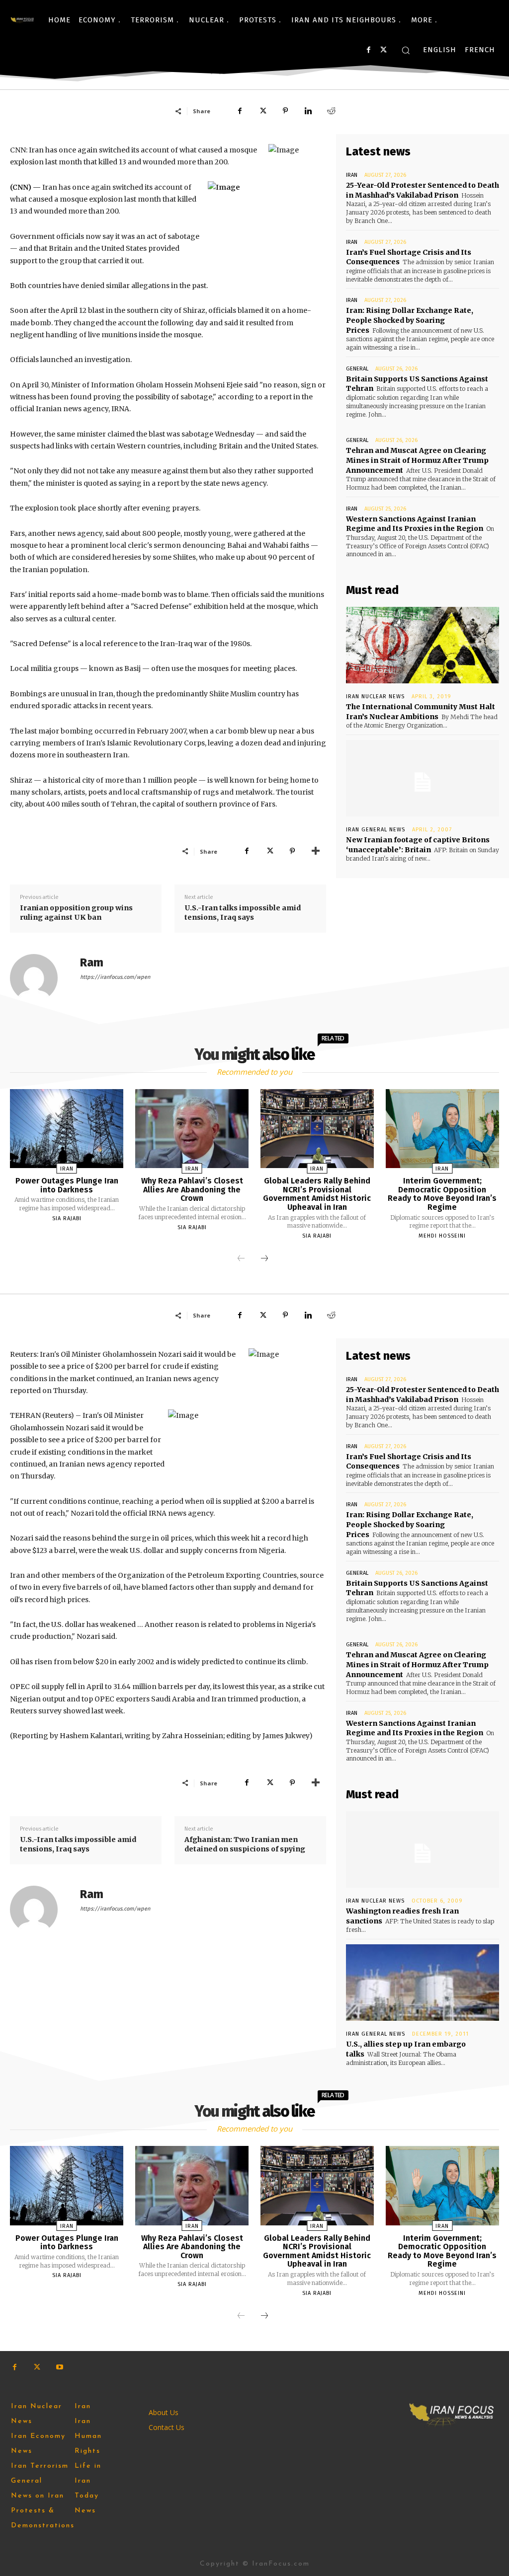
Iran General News (376, 830)
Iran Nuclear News (375, 697)
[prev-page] (241, 1259)
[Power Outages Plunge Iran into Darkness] (67, 1129)
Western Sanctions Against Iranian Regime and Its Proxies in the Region (415, 524)
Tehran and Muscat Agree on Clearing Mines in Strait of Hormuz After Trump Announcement (417, 460)
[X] (383, 50)
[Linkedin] (308, 111)
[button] (406, 50)
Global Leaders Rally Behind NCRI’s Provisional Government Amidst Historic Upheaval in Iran (317, 1194)
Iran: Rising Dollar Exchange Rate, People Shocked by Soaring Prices (410, 320)
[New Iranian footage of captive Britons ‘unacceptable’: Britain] (423, 778)
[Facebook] (369, 50)
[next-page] (264, 1259)
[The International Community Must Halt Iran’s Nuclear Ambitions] (423, 645)
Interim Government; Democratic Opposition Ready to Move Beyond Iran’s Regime (442, 1194)
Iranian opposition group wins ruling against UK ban (76, 913)
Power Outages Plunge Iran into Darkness (67, 1185)
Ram (92, 963)
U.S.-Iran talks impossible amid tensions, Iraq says (243, 913)
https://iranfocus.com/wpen (115, 977)
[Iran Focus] (22, 20)
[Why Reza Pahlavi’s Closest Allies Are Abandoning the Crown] (192, 1129)
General (357, 369)
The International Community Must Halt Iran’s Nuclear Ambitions (421, 712)
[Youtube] (59, 2367)
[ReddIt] (331, 111)
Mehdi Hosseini (442, 1236)
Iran (352, 175)
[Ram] (40, 978)
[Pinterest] (285, 111)
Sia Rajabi (67, 1218)
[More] (316, 851)
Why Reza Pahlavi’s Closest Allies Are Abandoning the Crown (192, 1189)
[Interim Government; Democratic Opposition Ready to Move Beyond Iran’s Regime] (442, 1129)
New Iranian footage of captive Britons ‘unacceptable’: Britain (418, 845)
